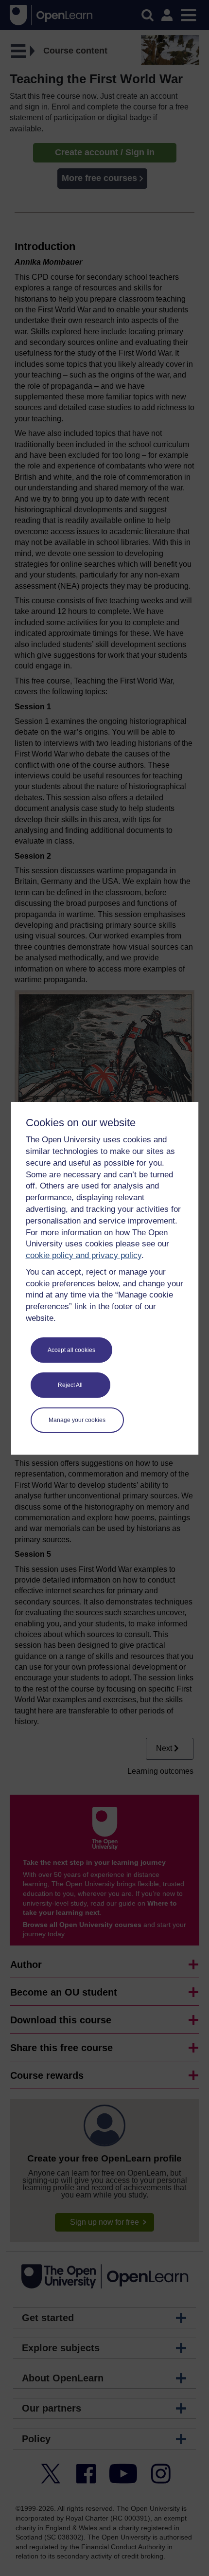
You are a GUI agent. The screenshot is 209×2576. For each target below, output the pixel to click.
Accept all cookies (71, 1350)
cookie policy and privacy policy (84, 1255)
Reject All (70, 1385)
